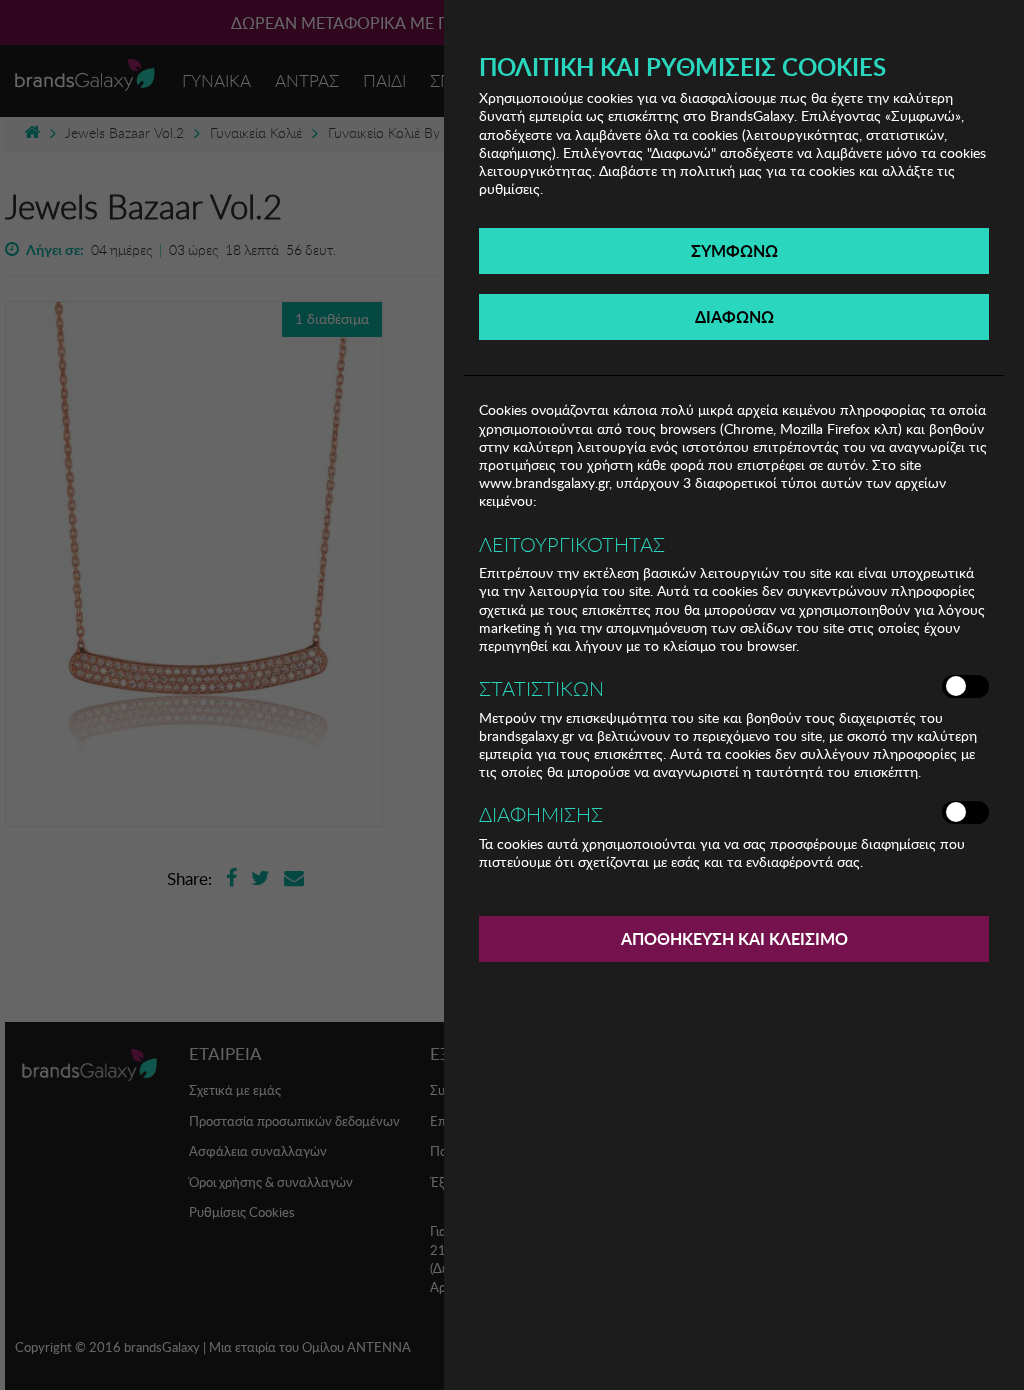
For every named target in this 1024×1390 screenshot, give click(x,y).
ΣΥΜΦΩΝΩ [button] (734, 250)
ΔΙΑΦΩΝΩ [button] (734, 316)
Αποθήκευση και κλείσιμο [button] (734, 938)
